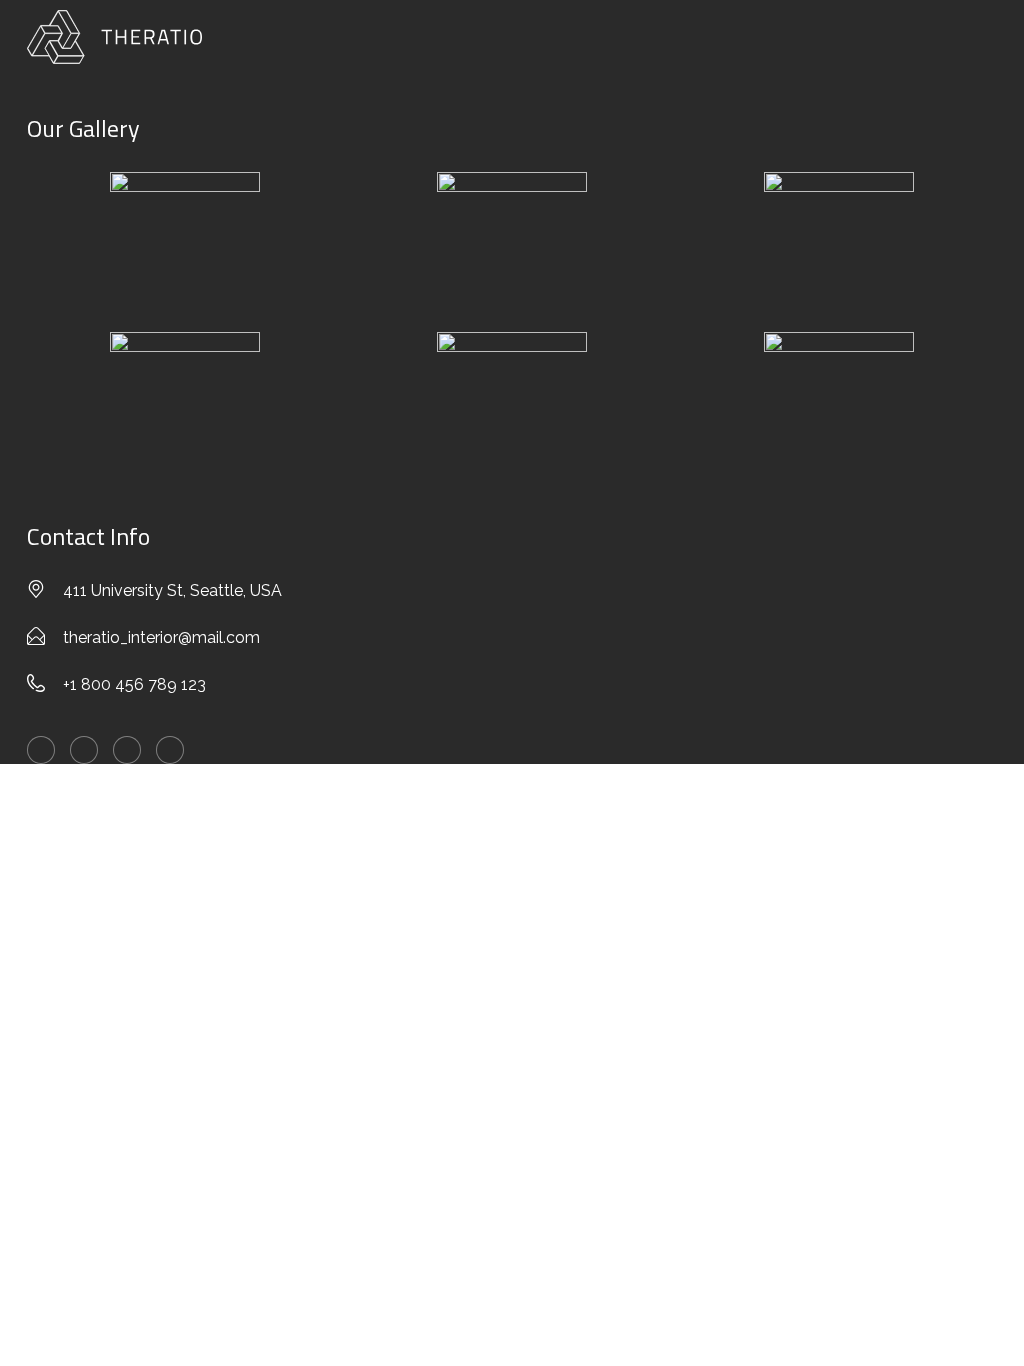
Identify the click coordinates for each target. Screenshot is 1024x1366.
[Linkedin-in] (127, 750)
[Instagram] (170, 750)
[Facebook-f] (84, 750)
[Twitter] (41, 750)
